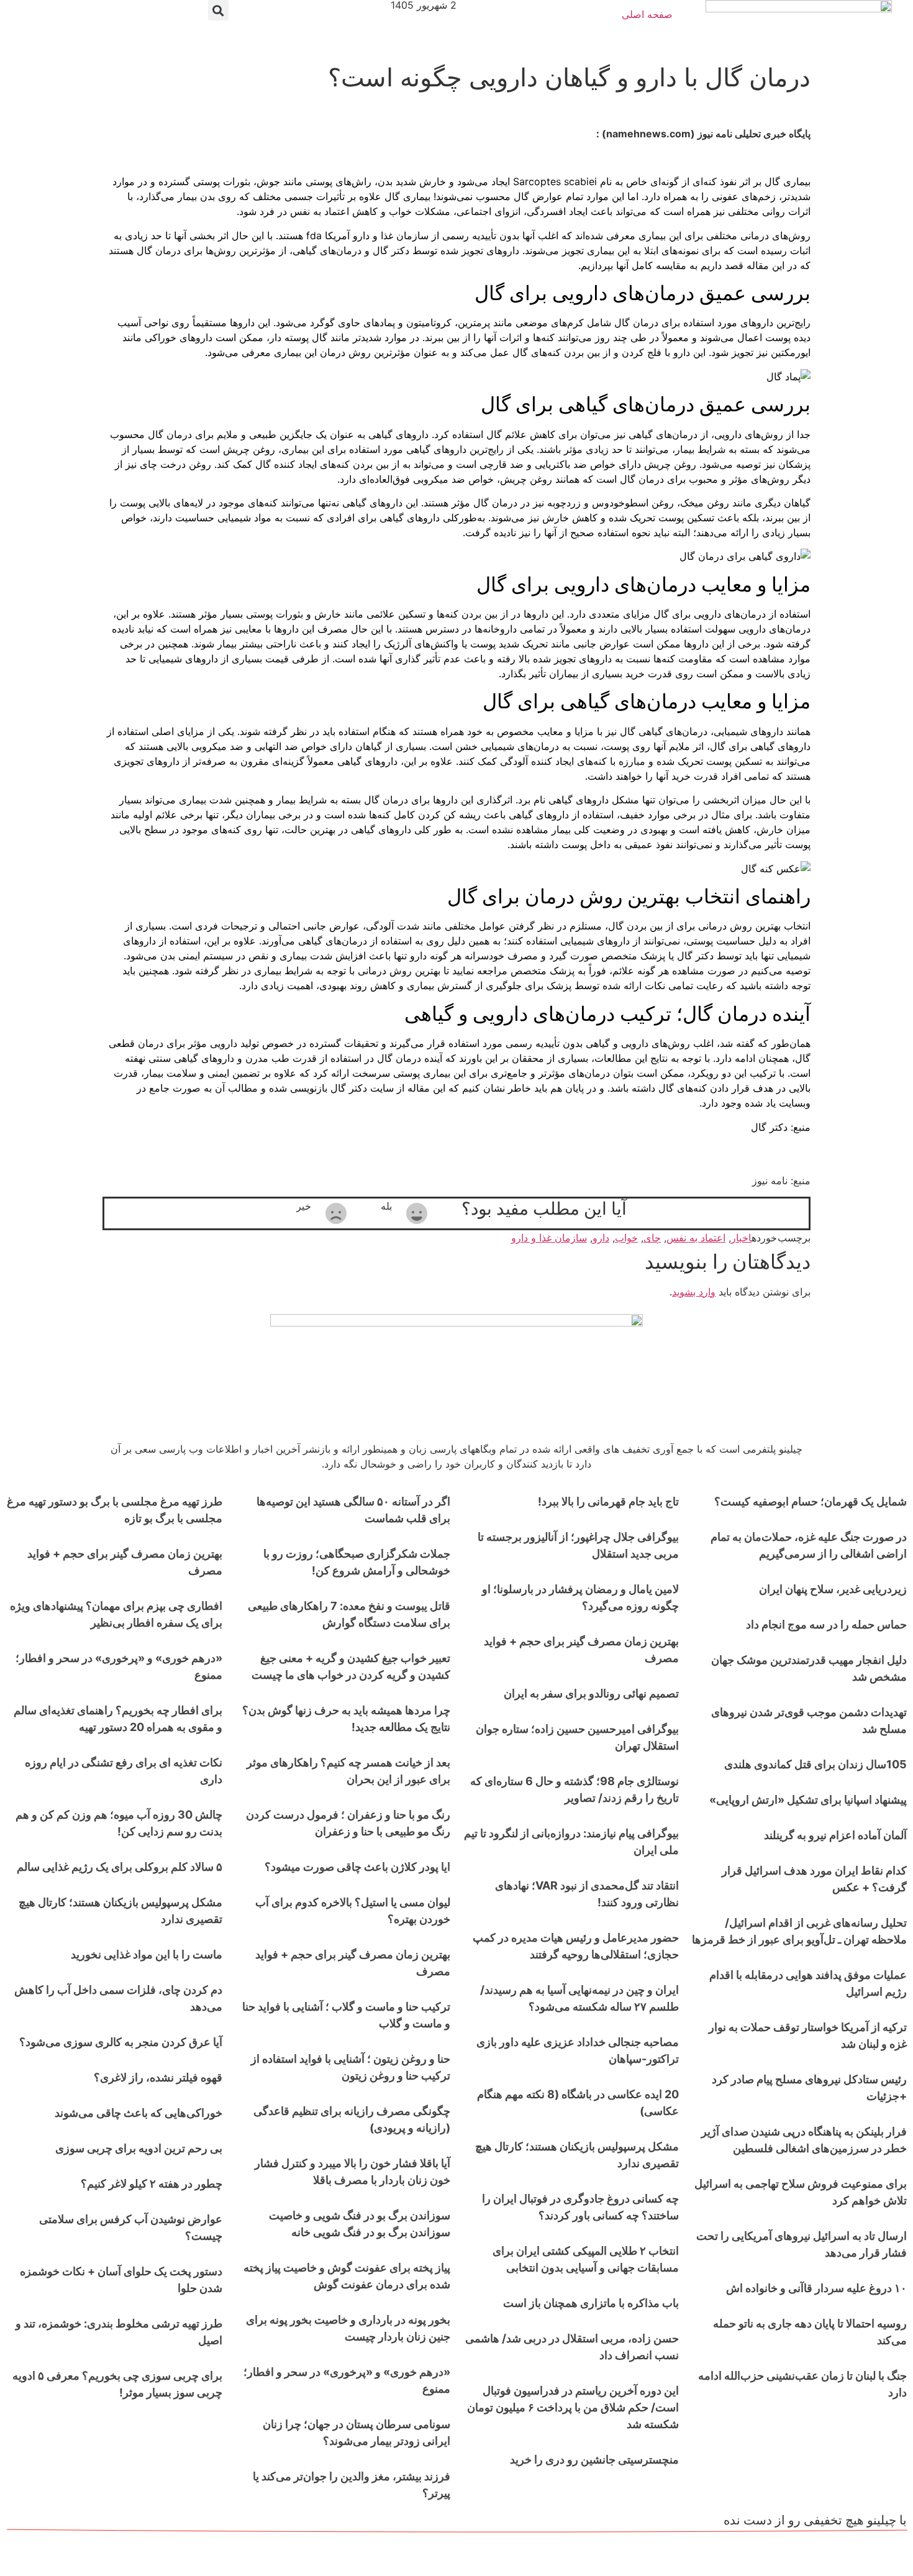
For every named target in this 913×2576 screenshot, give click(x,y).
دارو (601, 1238)
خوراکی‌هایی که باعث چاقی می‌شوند (139, 2113)
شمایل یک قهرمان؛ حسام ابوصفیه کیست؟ (811, 1501)
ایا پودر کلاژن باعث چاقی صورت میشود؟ (357, 1867)
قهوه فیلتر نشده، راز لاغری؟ (158, 2077)
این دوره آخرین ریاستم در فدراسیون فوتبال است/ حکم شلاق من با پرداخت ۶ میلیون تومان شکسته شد (573, 2407)
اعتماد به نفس (696, 1238)
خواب (626, 1238)
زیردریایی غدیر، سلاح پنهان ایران (833, 1589)
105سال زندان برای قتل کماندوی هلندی (815, 1764)
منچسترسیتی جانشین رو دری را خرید (594, 2460)
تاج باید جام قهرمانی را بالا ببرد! (608, 1501)
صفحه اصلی (647, 14)
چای (652, 1238)
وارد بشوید (694, 1292)
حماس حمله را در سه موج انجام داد (826, 1624)
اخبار (741, 1238)
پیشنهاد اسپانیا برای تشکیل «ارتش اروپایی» (808, 1800)
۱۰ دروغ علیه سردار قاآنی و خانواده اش (816, 2288)
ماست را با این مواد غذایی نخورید (147, 1954)
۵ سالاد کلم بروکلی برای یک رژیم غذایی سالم (120, 1867)
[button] (218, 10)
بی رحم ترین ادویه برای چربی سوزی (139, 2148)
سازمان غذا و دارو (549, 1238)
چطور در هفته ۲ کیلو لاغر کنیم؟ (152, 2184)
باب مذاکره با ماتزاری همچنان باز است (591, 2303)
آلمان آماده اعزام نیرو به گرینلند (835, 1835)
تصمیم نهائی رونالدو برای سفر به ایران (591, 1693)
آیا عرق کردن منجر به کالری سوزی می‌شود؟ (121, 2042)
